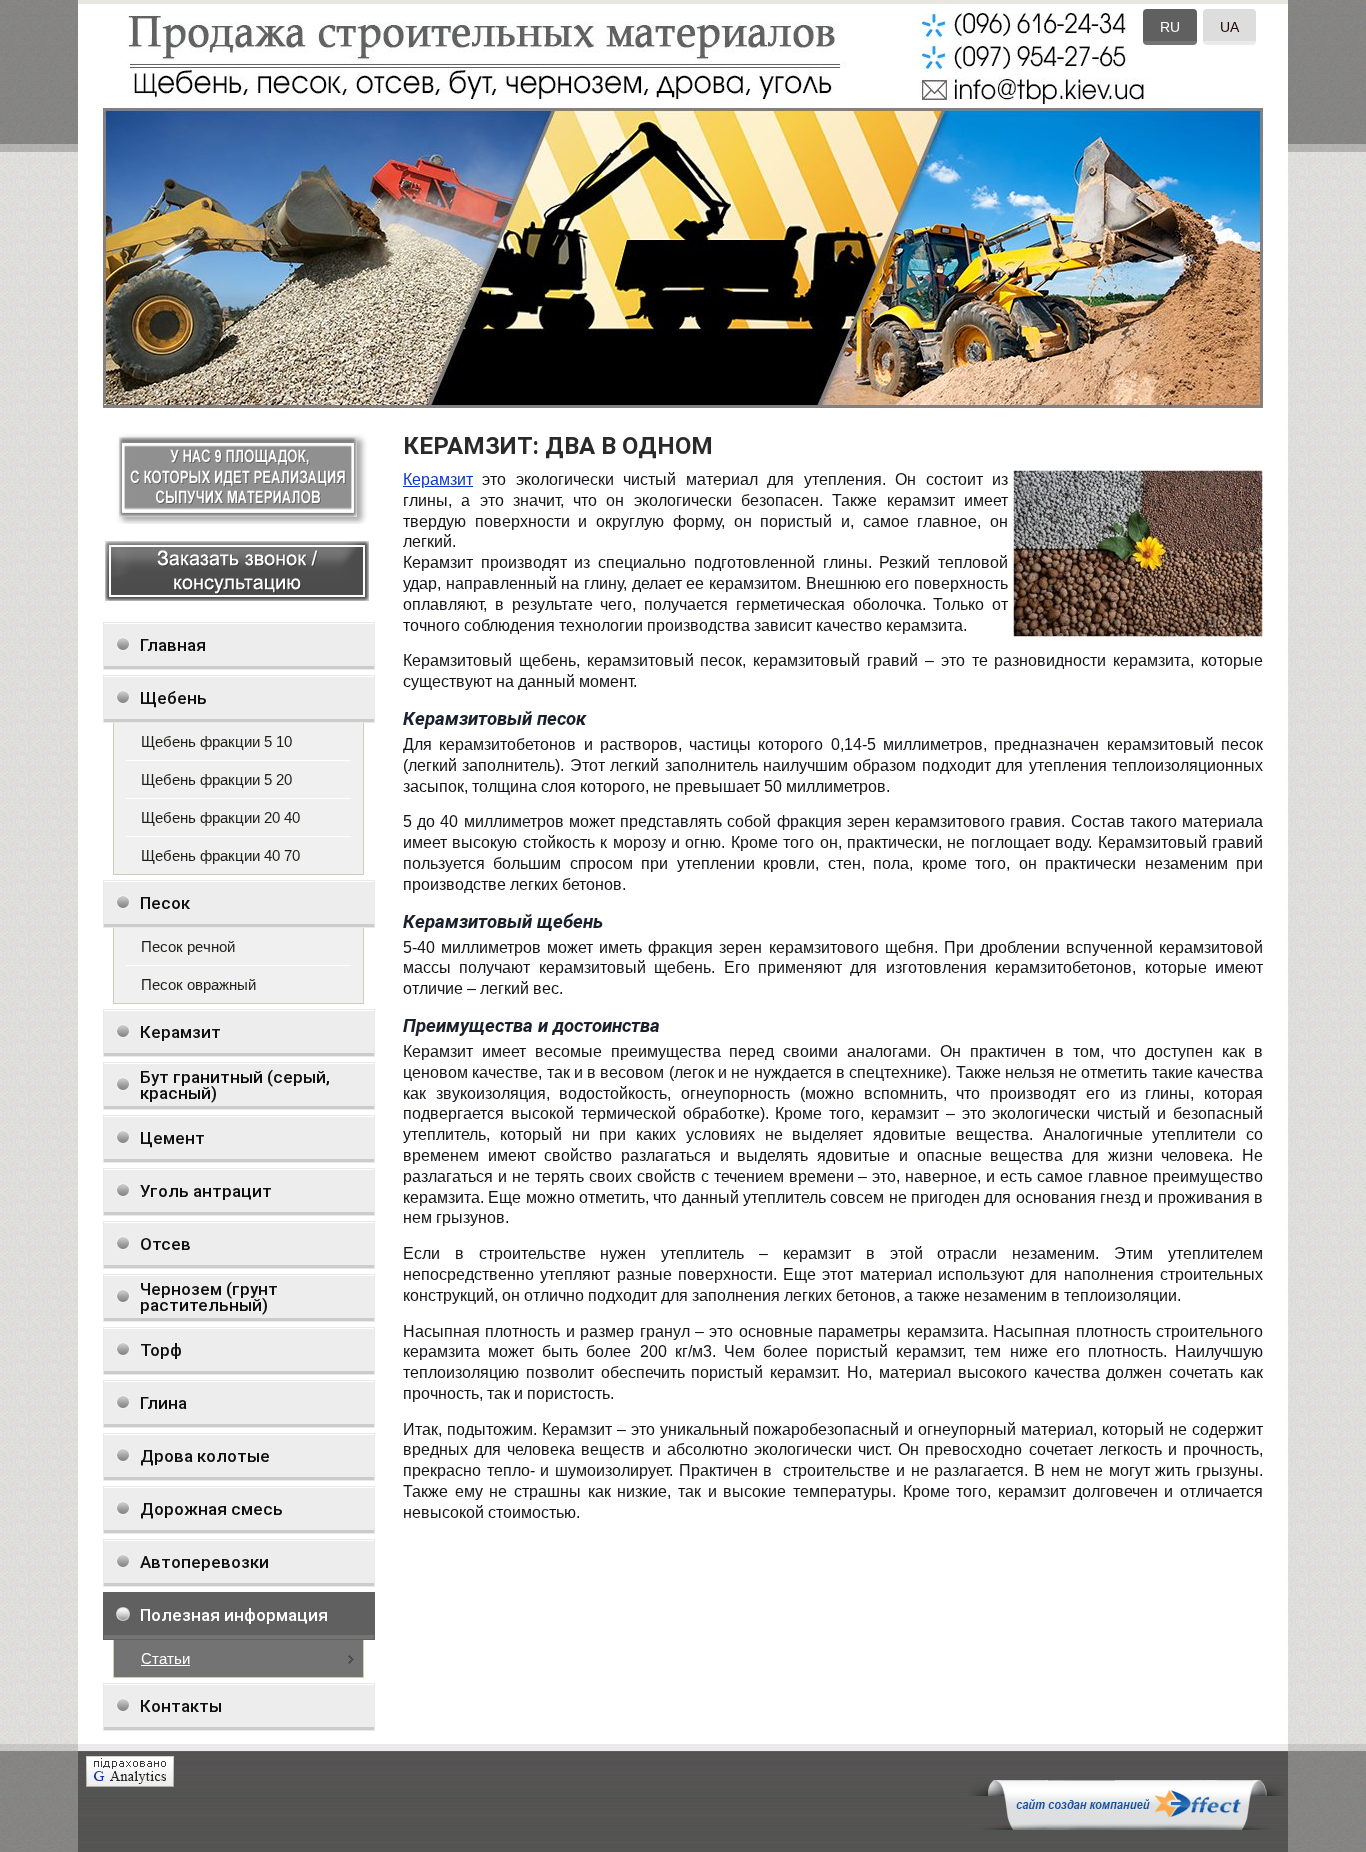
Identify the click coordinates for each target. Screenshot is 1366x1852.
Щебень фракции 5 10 (216, 741)
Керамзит (180, 1032)
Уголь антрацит (206, 1191)
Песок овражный (198, 984)
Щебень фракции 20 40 (220, 817)
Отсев (165, 1244)
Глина (163, 1403)
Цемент (172, 1138)
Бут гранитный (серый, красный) (235, 1085)
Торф (161, 1350)
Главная (173, 645)
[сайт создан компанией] (1127, 1825)
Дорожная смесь (211, 1509)
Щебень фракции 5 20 (216, 779)
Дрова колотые (205, 1456)
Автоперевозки (204, 1562)
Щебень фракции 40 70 (220, 855)
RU (1170, 27)
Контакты (181, 1706)
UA (1229, 27)
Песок (165, 903)
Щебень (173, 698)
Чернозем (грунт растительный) (209, 1297)
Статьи (165, 1658)
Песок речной (188, 946)
